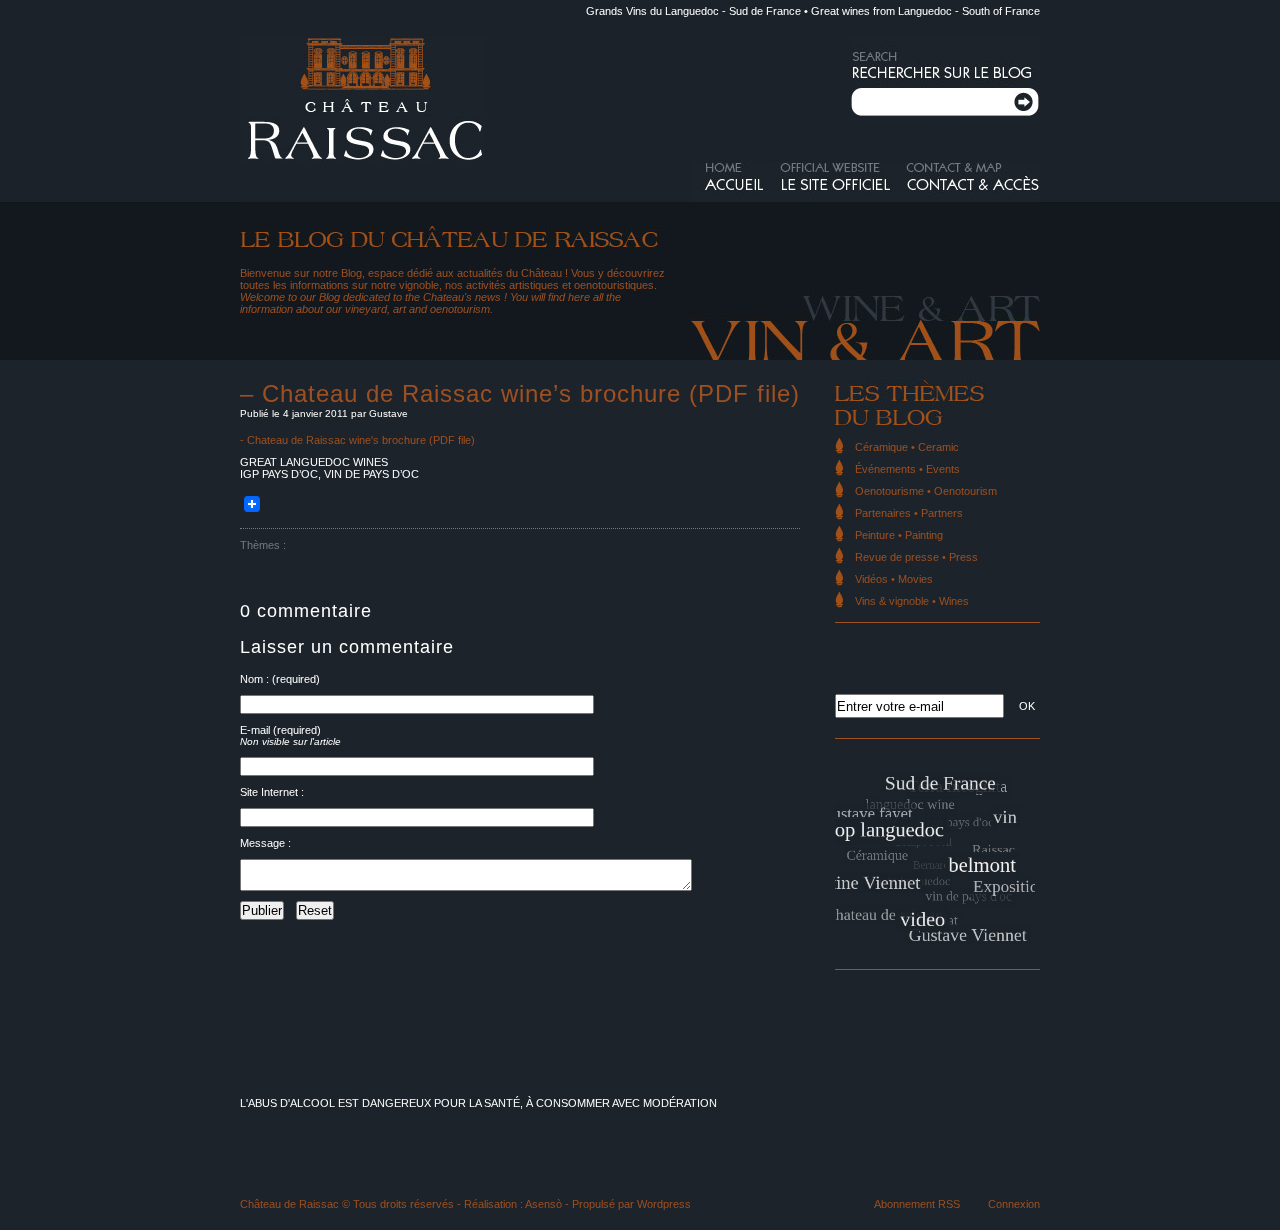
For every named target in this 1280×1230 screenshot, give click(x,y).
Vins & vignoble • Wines (912, 601)
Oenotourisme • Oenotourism (926, 491)
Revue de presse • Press (916, 557)
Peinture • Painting (899, 535)
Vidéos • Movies (894, 579)
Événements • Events (907, 469)
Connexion (1014, 1204)
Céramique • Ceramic (907, 447)
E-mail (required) (280, 730)
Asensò (543, 1204)
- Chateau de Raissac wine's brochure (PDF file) (357, 440)
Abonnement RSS (917, 1204)
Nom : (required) (280, 679)
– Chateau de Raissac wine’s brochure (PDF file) (520, 393)
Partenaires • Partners (909, 513)
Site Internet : (272, 792)
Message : (265, 843)
